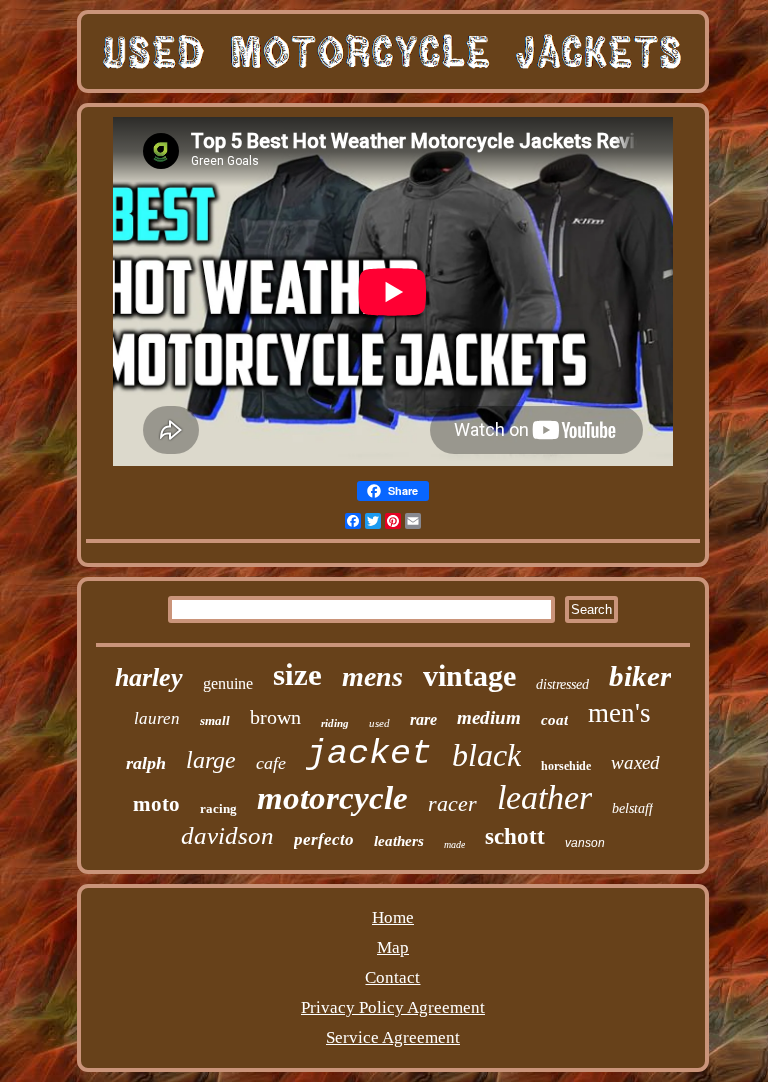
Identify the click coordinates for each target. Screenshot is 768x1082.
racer (452, 803)
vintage (469, 675)
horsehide (566, 766)
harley (149, 677)
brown (275, 717)
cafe (271, 763)
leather (544, 797)
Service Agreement (393, 1037)
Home (393, 917)
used (379, 723)
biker (640, 676)
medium (489, 717)
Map (393, 947)
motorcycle (332, 798)
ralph (146, 763)
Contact (392, 977)
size (297, 674)
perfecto (324, 839)
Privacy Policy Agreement (393, 1007)
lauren (157, 718)
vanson (585, 843)
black (486, 755)
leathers (399, 841)
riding (335, 723)
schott (515, 836)
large (211, 760)
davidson (227, 835)
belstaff (632, 808)
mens (372, 676)
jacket (369, 754)
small (215, 720)
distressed (562, 684)
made (454, 844)
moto (156, 804)
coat (554, 720)
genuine (228, 683)
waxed (635, 762)
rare (423, 719)
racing (218, 808)
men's (619, 713)
